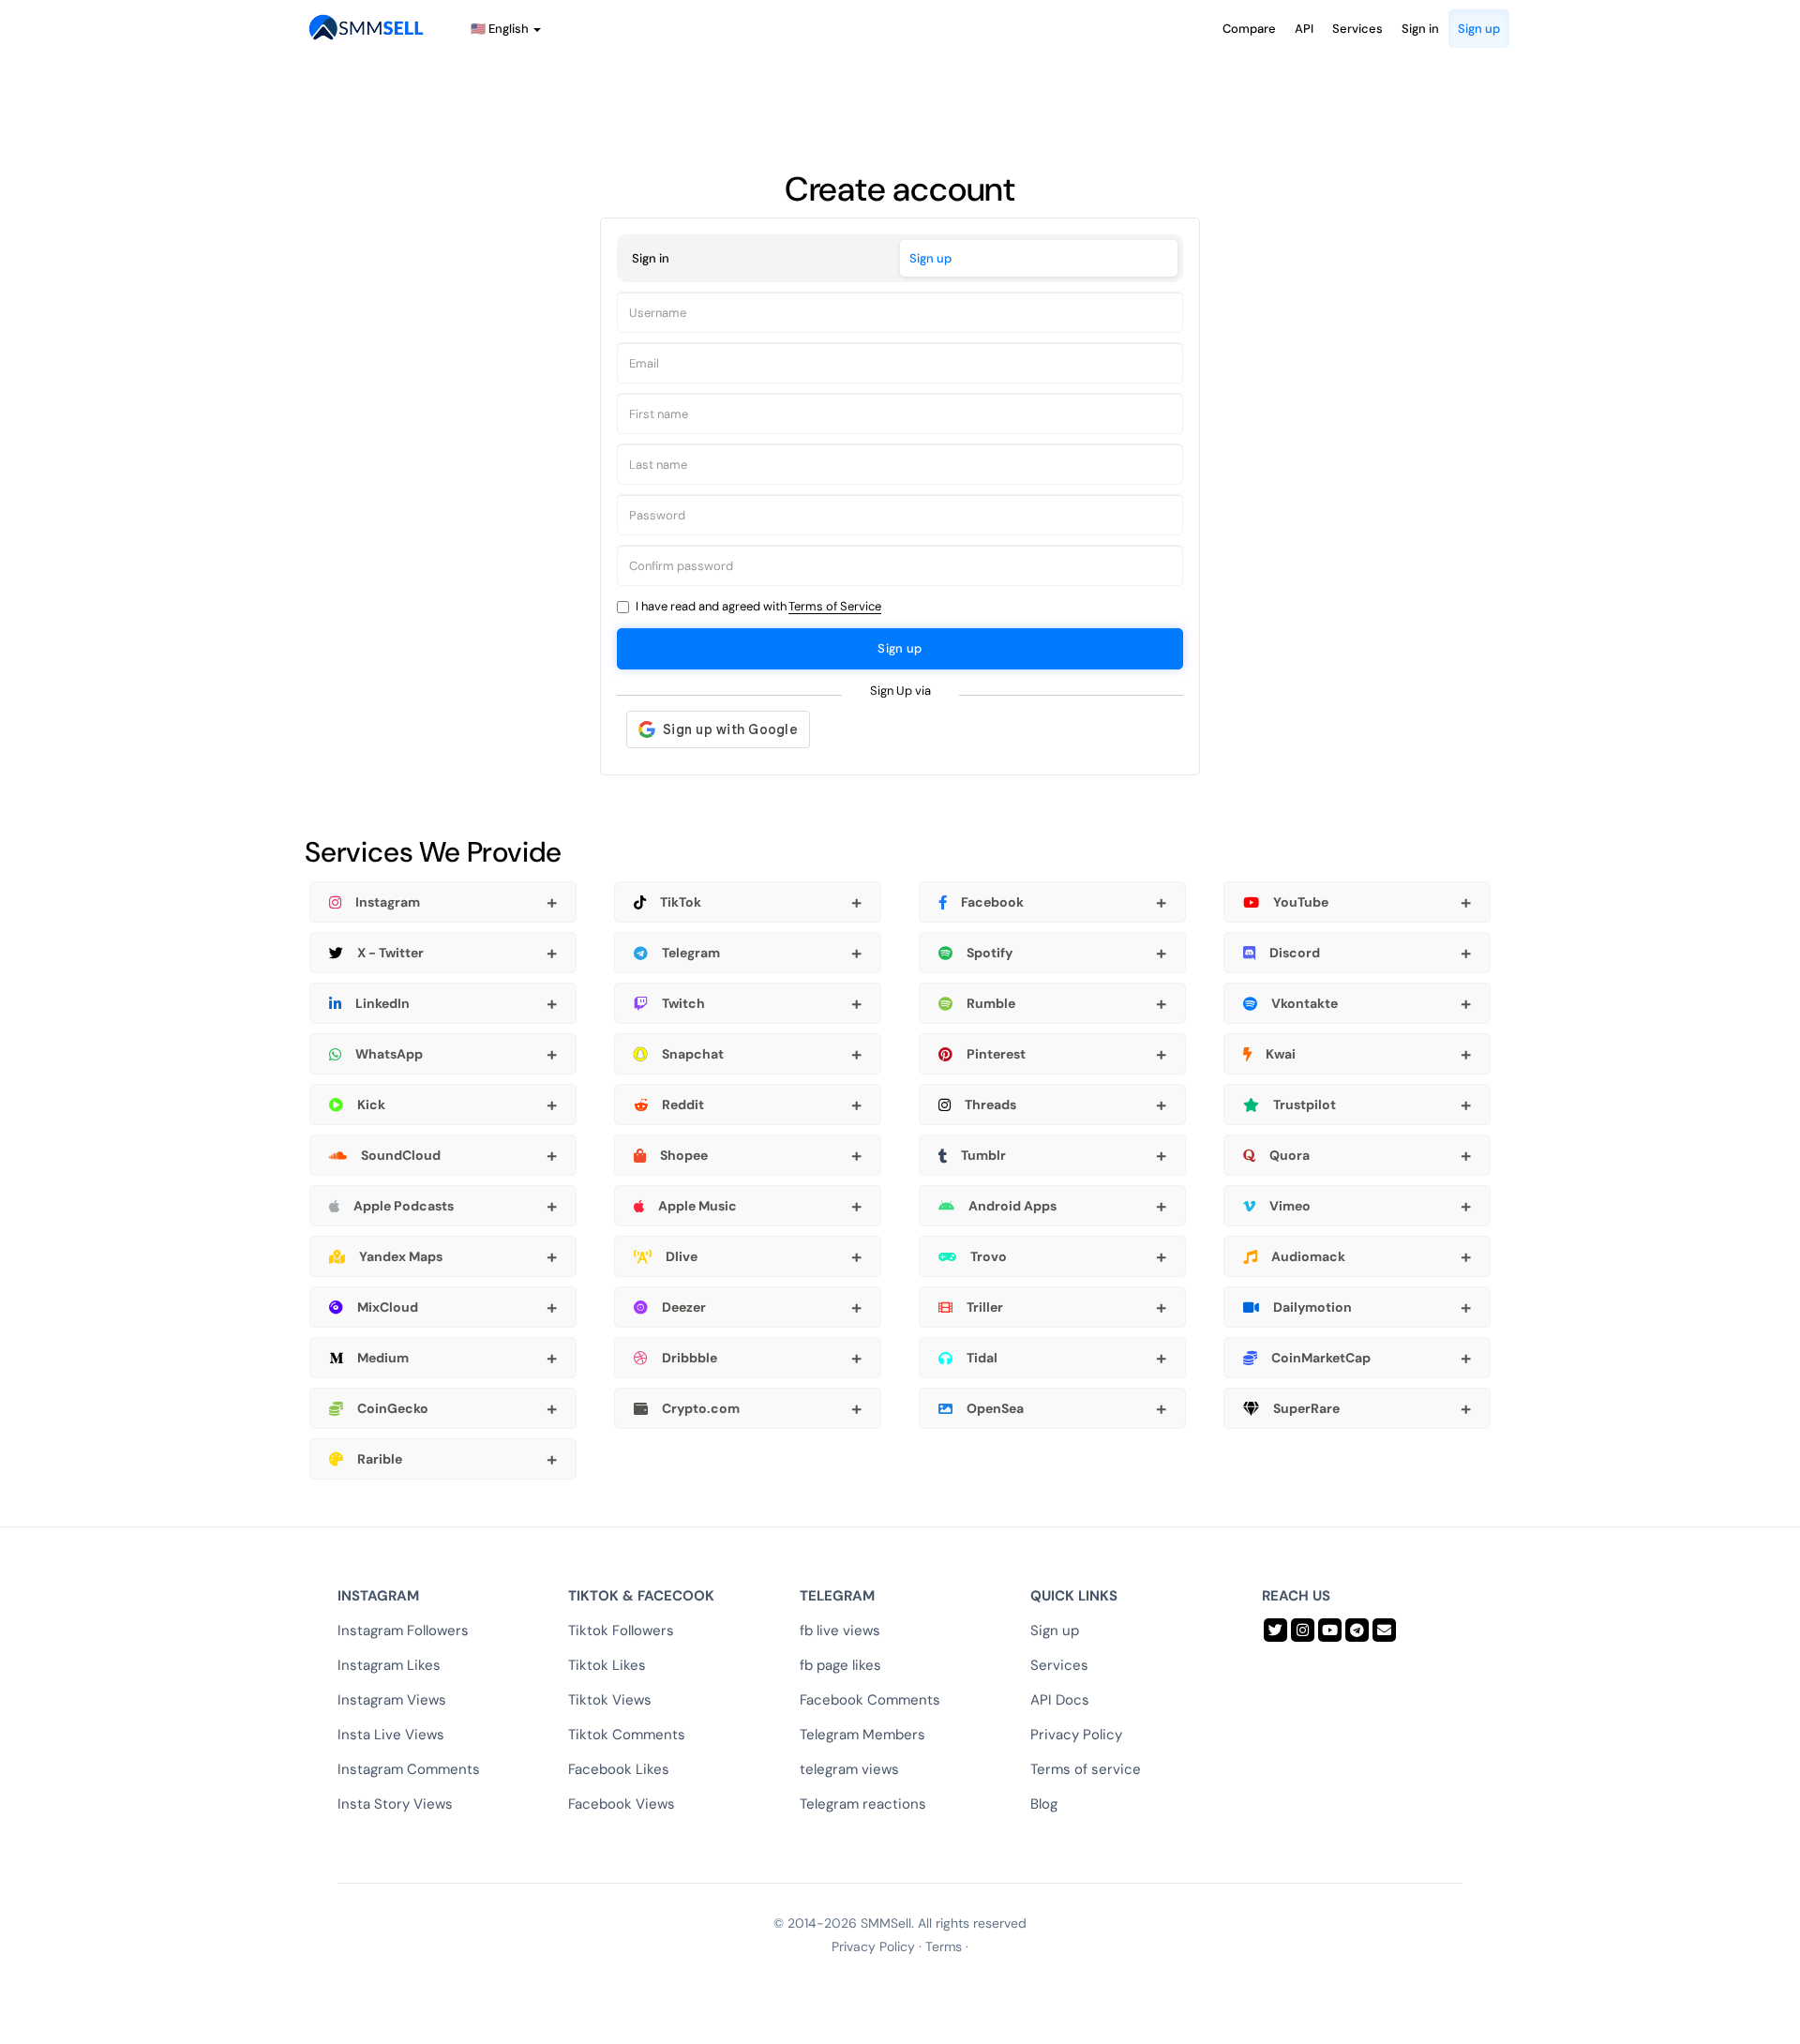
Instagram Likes (389, 1665)
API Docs (1060, 1700)
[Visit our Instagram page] (1303, 1630)
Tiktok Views (610, 1700)
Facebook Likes (619, 1769)
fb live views (840, 1631)
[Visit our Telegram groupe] (1357, 1630)
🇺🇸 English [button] (501, 29)
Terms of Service (835, 606)
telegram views (849, 1769)
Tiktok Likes (607, 1665)
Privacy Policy (1076, 1735)
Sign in (1420, 29)
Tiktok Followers (621, 1631)
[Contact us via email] (1384, 1630)
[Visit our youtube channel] (1330, 1630)
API (1304, 29)
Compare (1249, 29)
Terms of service (1086, 1769)
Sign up (1479, 29)
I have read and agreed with (758, 606)
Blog (1044, 1804)
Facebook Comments (870, 1700)
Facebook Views (622, 1804)
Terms (944, 1946)
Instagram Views (392, 1700)
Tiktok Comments (627, 1735)
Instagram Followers (403, 1631)
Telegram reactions (863, 1804)
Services (1357, 29)
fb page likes (840, 1665)
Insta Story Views (395, 1804)
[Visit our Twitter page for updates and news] (1275, 1630)
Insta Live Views (391, 1735)
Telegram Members (862, 1735)
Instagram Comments (409, 1769)
